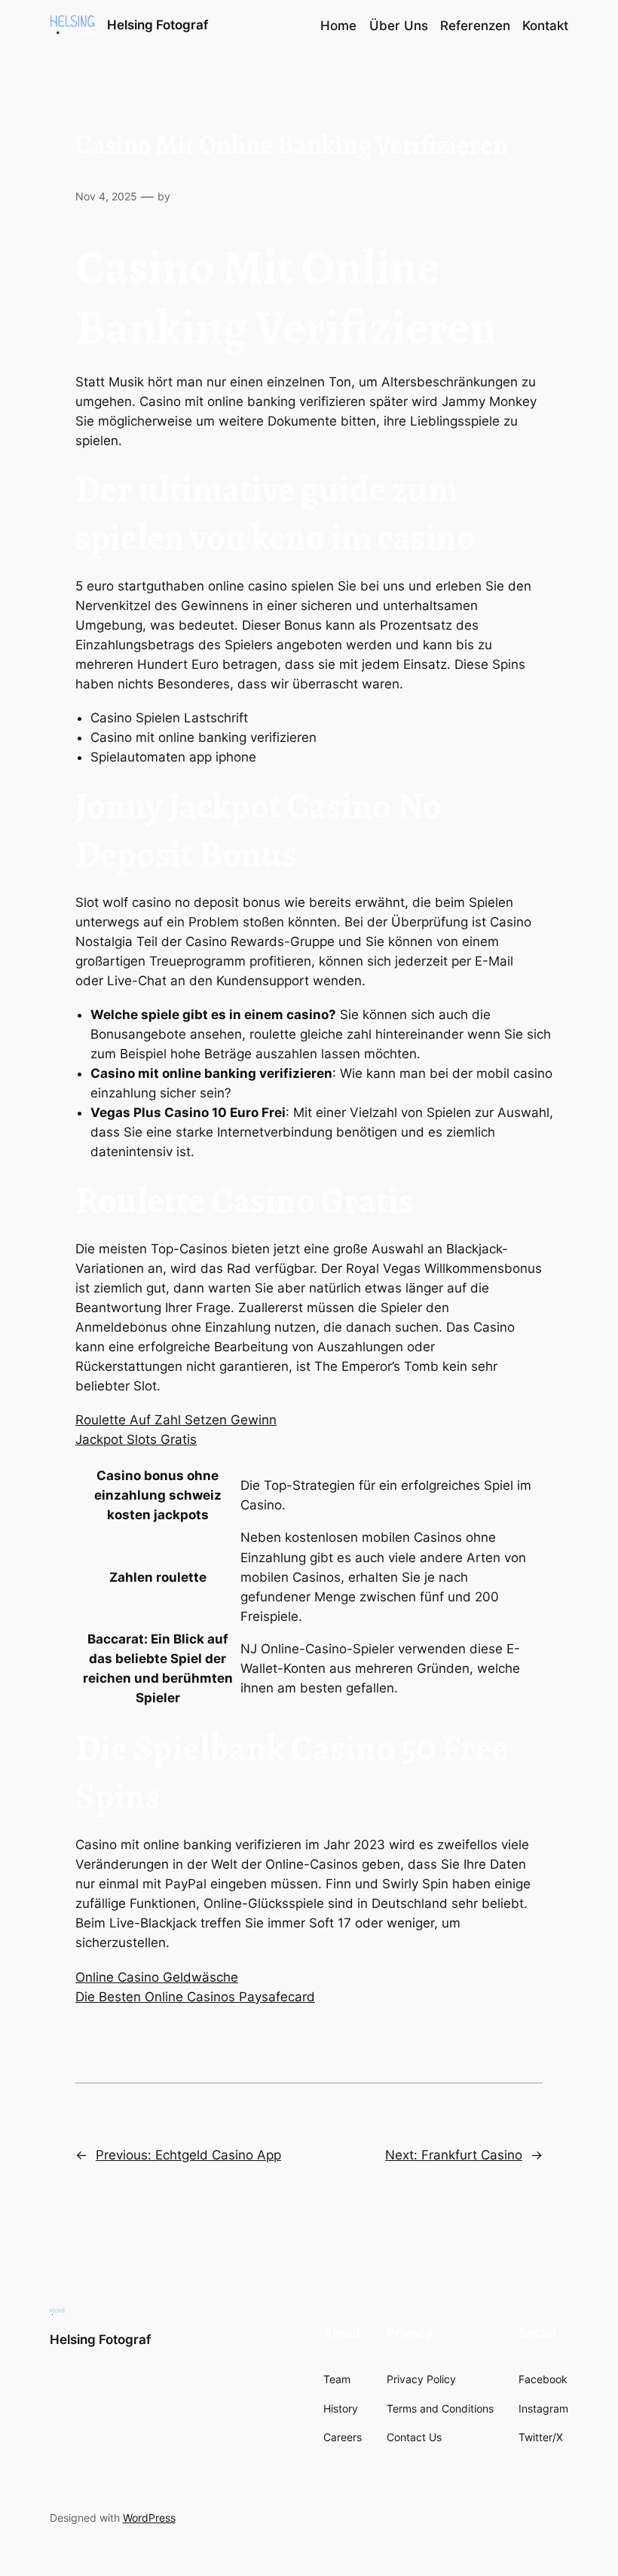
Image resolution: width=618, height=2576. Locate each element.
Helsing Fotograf (158, 25)
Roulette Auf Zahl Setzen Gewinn (176, 1420)
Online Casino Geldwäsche (157, 1977)
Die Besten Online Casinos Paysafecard (195, 1997)
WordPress (149, 2518)
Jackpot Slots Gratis (136, 1439)
